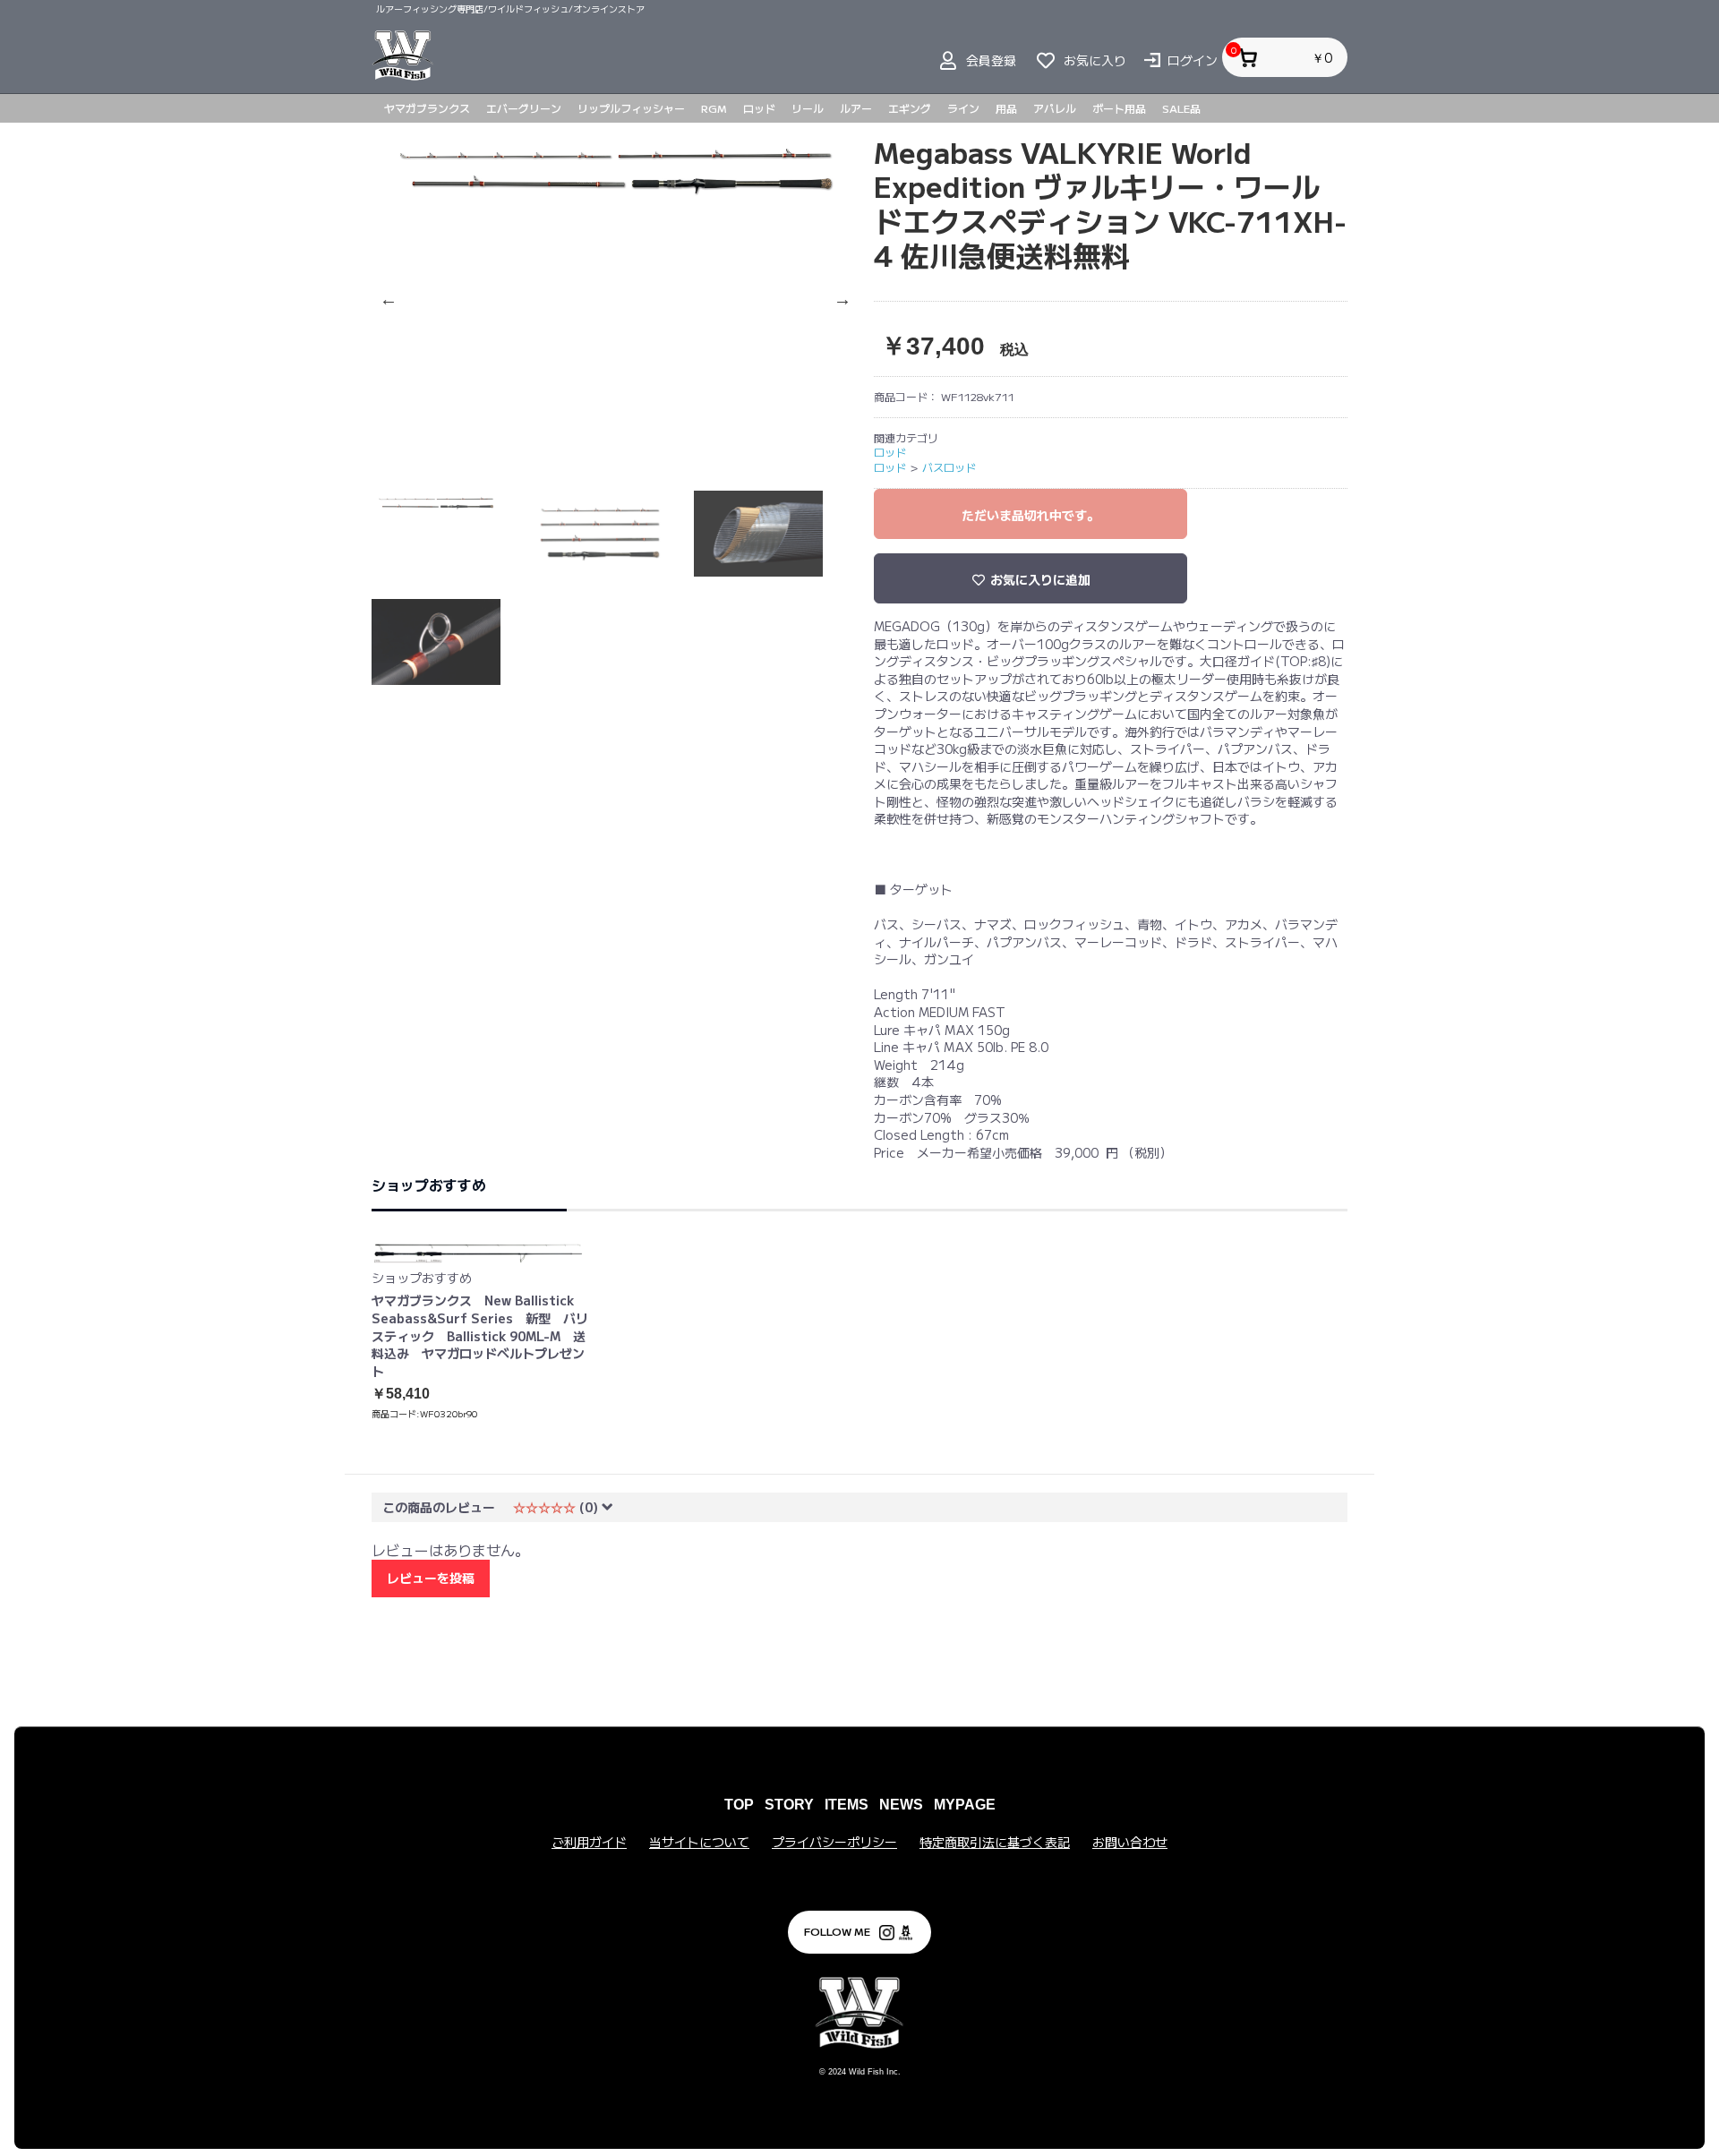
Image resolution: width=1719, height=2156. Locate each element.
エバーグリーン (524, 108)
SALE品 (1181, 108)
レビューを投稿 (431, 1578)
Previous (385, 299)
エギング (910, 108)
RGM (714, 108)
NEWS (901, 1805)
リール (808, 108)
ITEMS (847, 1805)
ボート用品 (1119, 108)
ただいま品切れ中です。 (1031, 515)
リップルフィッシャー (631, 108)
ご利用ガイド (589, 1842)
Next (839, 299)
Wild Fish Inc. (875, 2072)
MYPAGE (965, 1805)
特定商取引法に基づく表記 (995, 1842)
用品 (1006, 108)
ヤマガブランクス (427, 108)
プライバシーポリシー (834, 1842)
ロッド (759, 108)
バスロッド (949, 467)
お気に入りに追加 (1039, 579)
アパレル (1055, 108)
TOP (739, 1805)
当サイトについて (699, 1842)
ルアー (856, 108)
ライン (963, 108)
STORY (789, 1805)
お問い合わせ (1130, 1842)
